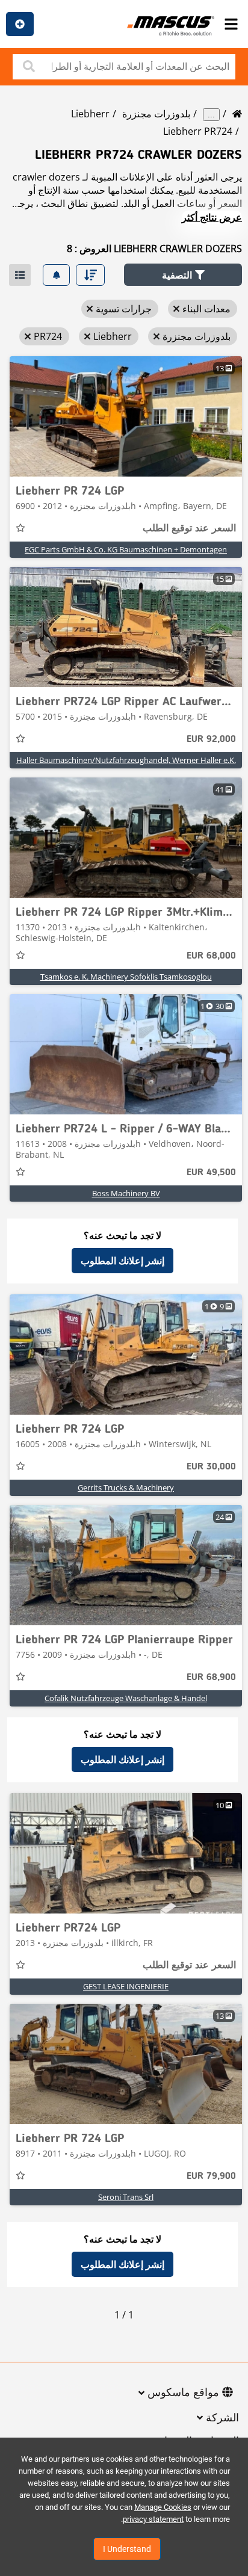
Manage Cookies (163, 2507)
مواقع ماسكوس (183, 2393)
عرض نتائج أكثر (212, 217)
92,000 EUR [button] (211, 740)
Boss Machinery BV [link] (126, 1193)
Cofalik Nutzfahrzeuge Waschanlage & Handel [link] (126, 1698)
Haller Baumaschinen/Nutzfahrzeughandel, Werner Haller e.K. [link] (126, 760)
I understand (127, 2549)
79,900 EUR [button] (211, 2176)
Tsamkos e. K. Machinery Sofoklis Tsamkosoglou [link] (126, 977)
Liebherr (90, 114)
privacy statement (153, 2519)
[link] (126, 416)
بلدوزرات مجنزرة (156, 114)
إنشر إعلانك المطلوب (122, 1261)
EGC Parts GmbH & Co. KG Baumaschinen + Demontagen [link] (126, 549)
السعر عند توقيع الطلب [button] (189, 529)
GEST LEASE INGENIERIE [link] (126, 1986)
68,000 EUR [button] (211, 956)
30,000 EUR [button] (211, 1467)
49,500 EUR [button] (211, 1173)
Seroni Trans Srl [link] (126, 2197)
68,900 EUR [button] (211, 1678)
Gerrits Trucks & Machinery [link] (126, 1487)
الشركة (222, 2418)
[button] (183, 275)
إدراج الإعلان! (20, 24)
